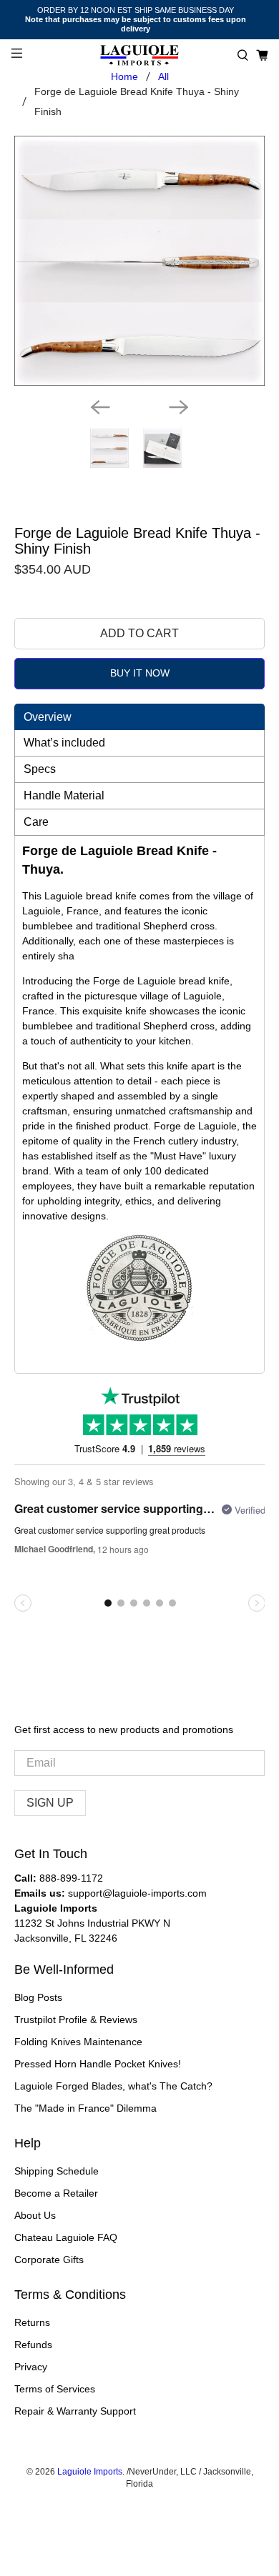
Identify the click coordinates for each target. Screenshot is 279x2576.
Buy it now (140, 673)
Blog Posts (38, 1997)
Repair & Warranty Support (75, 2411)
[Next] (179, 407)
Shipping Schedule (57, 2171)
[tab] (140, 717)
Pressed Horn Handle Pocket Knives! (98, 2064)
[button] (243, 55)
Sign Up (50, 1803)
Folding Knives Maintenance (78, 2042)
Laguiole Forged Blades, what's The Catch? (113, 2086)
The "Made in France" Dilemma (85, 2108)
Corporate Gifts (49, 2260)
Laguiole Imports (90, 2471)
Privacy (31, 2367)
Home (124, 76)
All (163, 76)
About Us (35, 2215)
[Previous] (100, 407)
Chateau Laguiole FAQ (66, 2237)
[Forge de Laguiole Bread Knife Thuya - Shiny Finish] (140, 261)
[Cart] (262, 55)
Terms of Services (55, 2389)
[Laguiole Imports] (140, 55)
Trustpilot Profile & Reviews (76, 2020)
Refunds (33, 2345)
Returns (32, 2322)
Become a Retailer (56, 2193)
